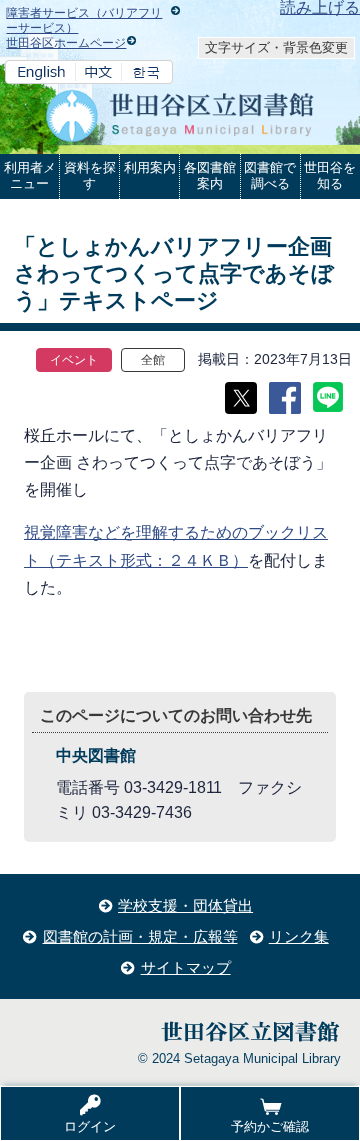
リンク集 (299, 936)
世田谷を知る (330, 175)
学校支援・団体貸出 (185, 905)
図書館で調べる (270, 175)
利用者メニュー (30, 175)
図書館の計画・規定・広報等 (140, 936)
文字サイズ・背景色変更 (276, 47)
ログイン (90, 1126)
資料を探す (90, 175)
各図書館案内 (210, 175)
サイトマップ (186, 967)
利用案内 (150, 167)
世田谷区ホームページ (66, 43)
